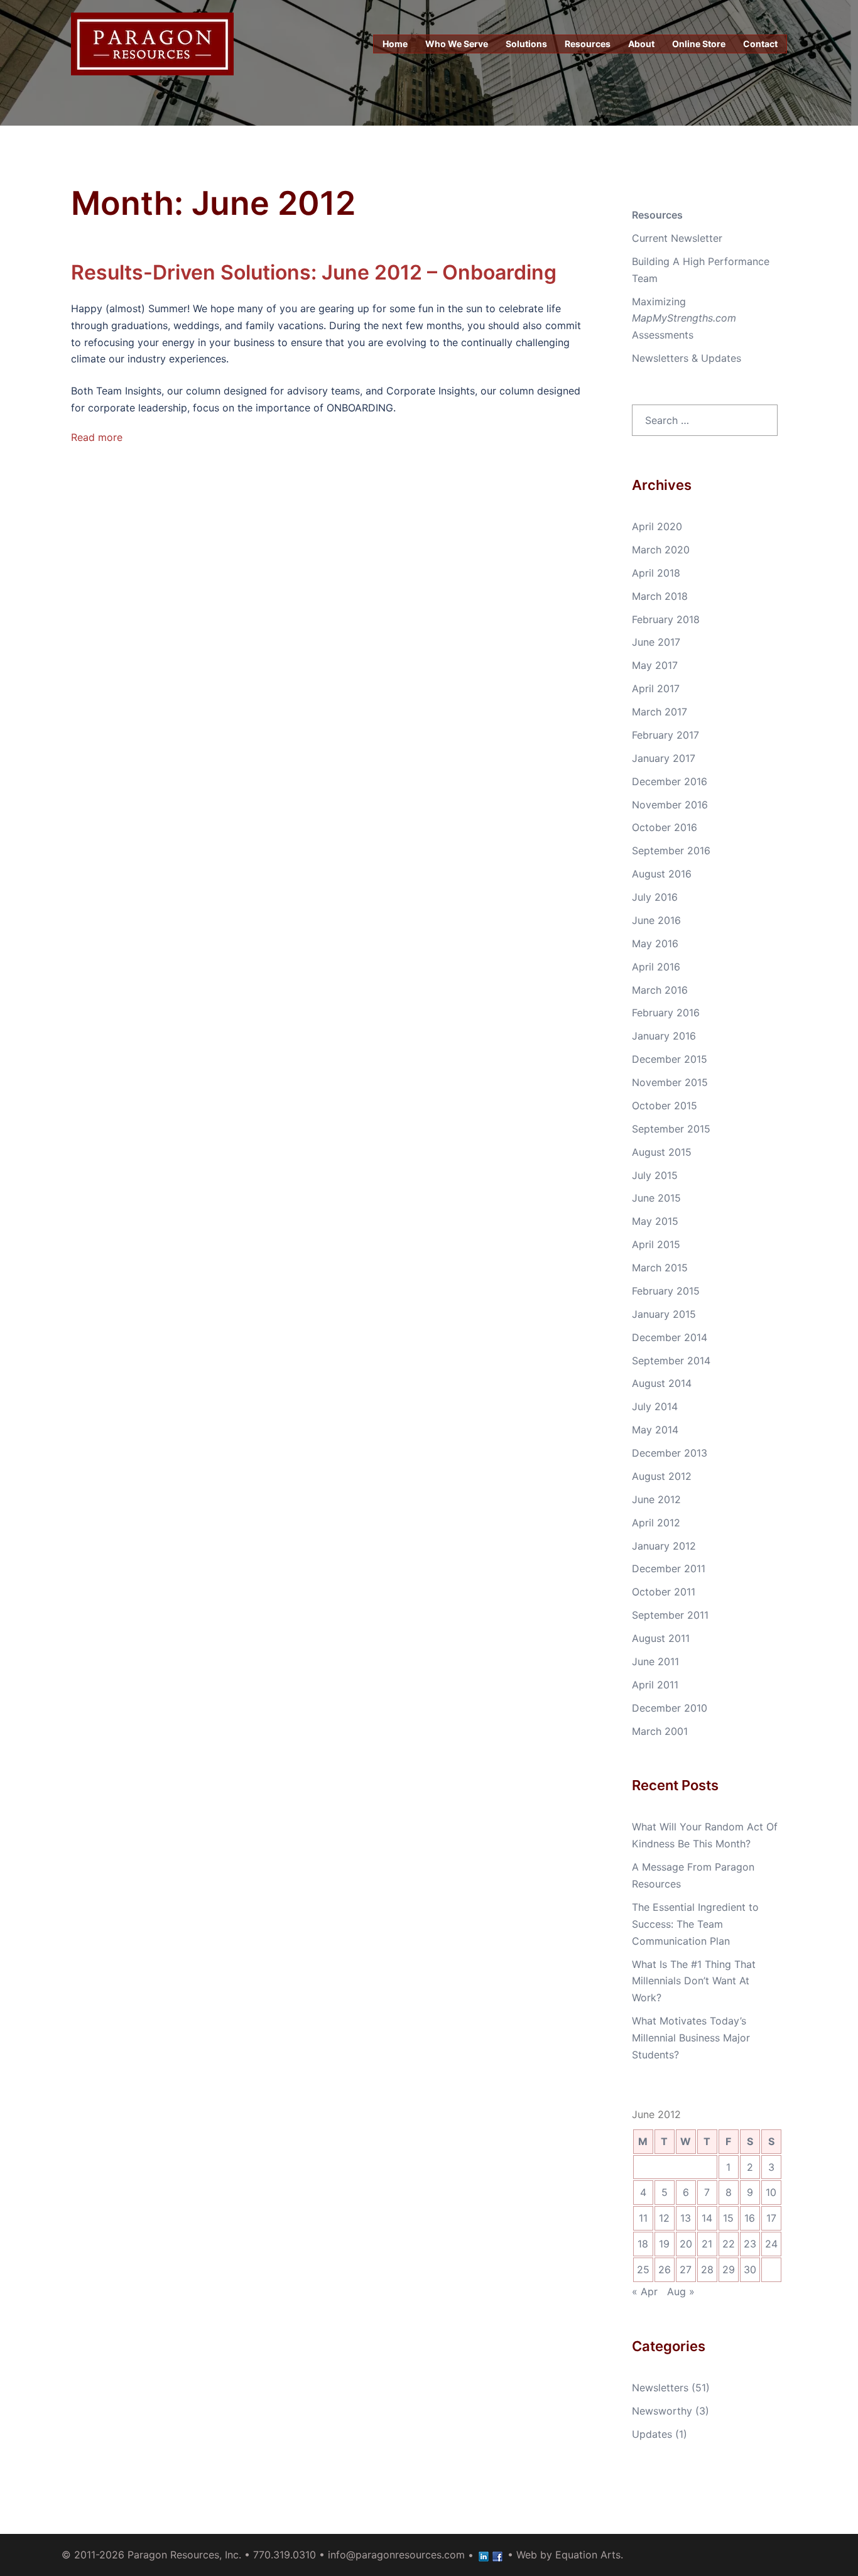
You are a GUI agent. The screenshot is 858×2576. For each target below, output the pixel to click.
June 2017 (656, 642)
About (641, 44)
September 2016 (671, 851)
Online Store (699, 44)
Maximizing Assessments (684, 318)
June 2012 (656, 1499)
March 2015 (660, 1268)
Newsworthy (662, 2411)
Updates (652, 2434)
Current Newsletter (677, 238)
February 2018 (666, 619)
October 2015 (665, 1106)
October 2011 (664, 1592)
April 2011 (655, 1685)
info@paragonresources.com (396, 2555)
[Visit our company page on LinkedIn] (484, 2555)
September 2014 (671, 1361)
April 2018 (656, 573)
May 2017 (655, 665)
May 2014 (655, 1430)
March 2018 (660, 596)
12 (664, 2218)
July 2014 (655, 1406)
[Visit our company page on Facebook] (497, 2555)
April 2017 (656, 688)
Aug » (681, 2291)
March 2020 (661, 550)
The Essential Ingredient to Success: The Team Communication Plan (695, 1924)
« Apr (645, 2291)
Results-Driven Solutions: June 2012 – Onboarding (314, 272)
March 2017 (660, 712)
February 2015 (666, 1291)
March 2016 (660, 990)
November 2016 (670, 805)
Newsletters (660, 2388)
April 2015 (656, 1244)
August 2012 (662, 1476)
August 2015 (662, 1152)
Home (395, 44)
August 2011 (661, 1638)
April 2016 (656, 967)
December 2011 (669, 1568)
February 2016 (666, 1013)
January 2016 (664, 1036)
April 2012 (656, 1523)
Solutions (526, 44)
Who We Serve (457, 44)
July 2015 (655, 1175)
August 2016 (662, 874)
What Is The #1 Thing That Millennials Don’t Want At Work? (694, 1981)
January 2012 (664, 1546)
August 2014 (662, 1383)
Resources (588, 44)
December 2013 (670, 1453)
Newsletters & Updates (687, 358)
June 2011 (655, 1661)
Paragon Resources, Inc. (184, 2555)
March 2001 (660, 1731)
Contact (760, 44)
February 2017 (665, 735)
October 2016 (665, 827)
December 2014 (670, 1337)
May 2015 (655, 1221)
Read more (97, 437)
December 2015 (670, 1059)
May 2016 (655, 943)
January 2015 (664, 1314)
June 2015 (656, 1198)
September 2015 (671, 1129)
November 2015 (670, 1082)
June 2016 (656, 920)
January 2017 (664, 758)
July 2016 (655, 897)
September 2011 (670, 1615)
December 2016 (670, 781)
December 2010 (670, 1708)
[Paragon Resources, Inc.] (152, 43)
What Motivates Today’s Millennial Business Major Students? (691, 2038)
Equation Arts (588, 2555)
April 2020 (657, 526)
